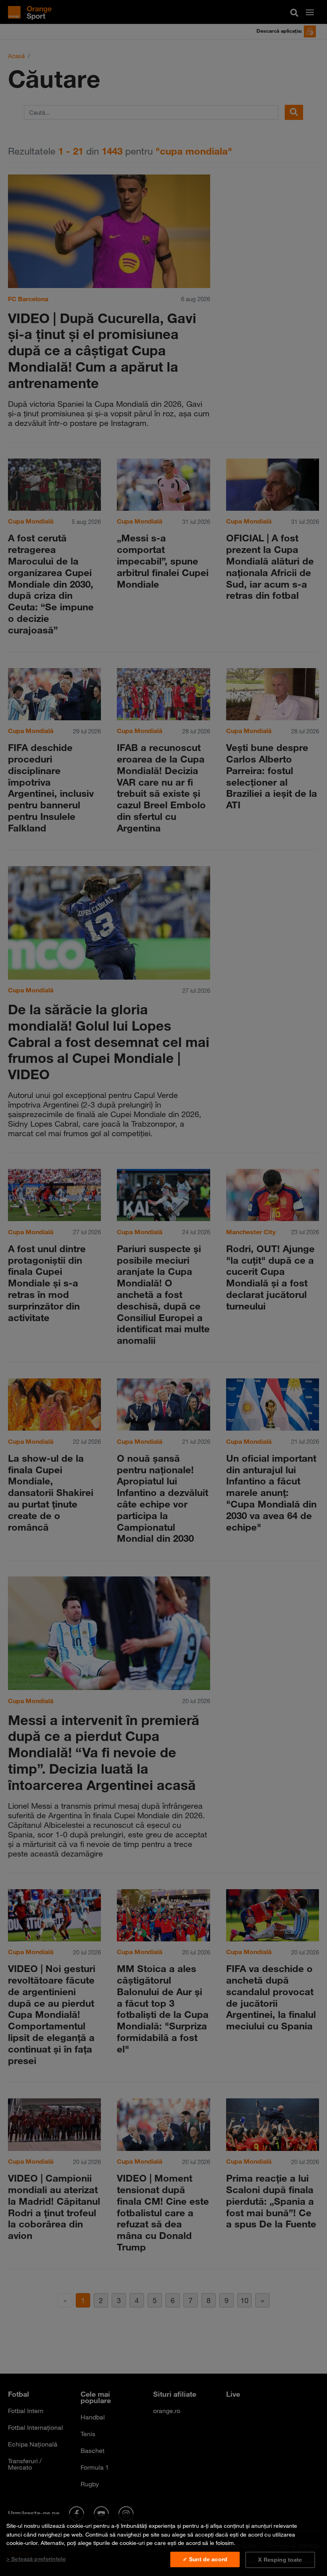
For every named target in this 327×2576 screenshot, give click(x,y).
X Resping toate (280, 2560)
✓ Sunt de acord (205, 2559)
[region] (163, 2545)
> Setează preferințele (36, 2559)
